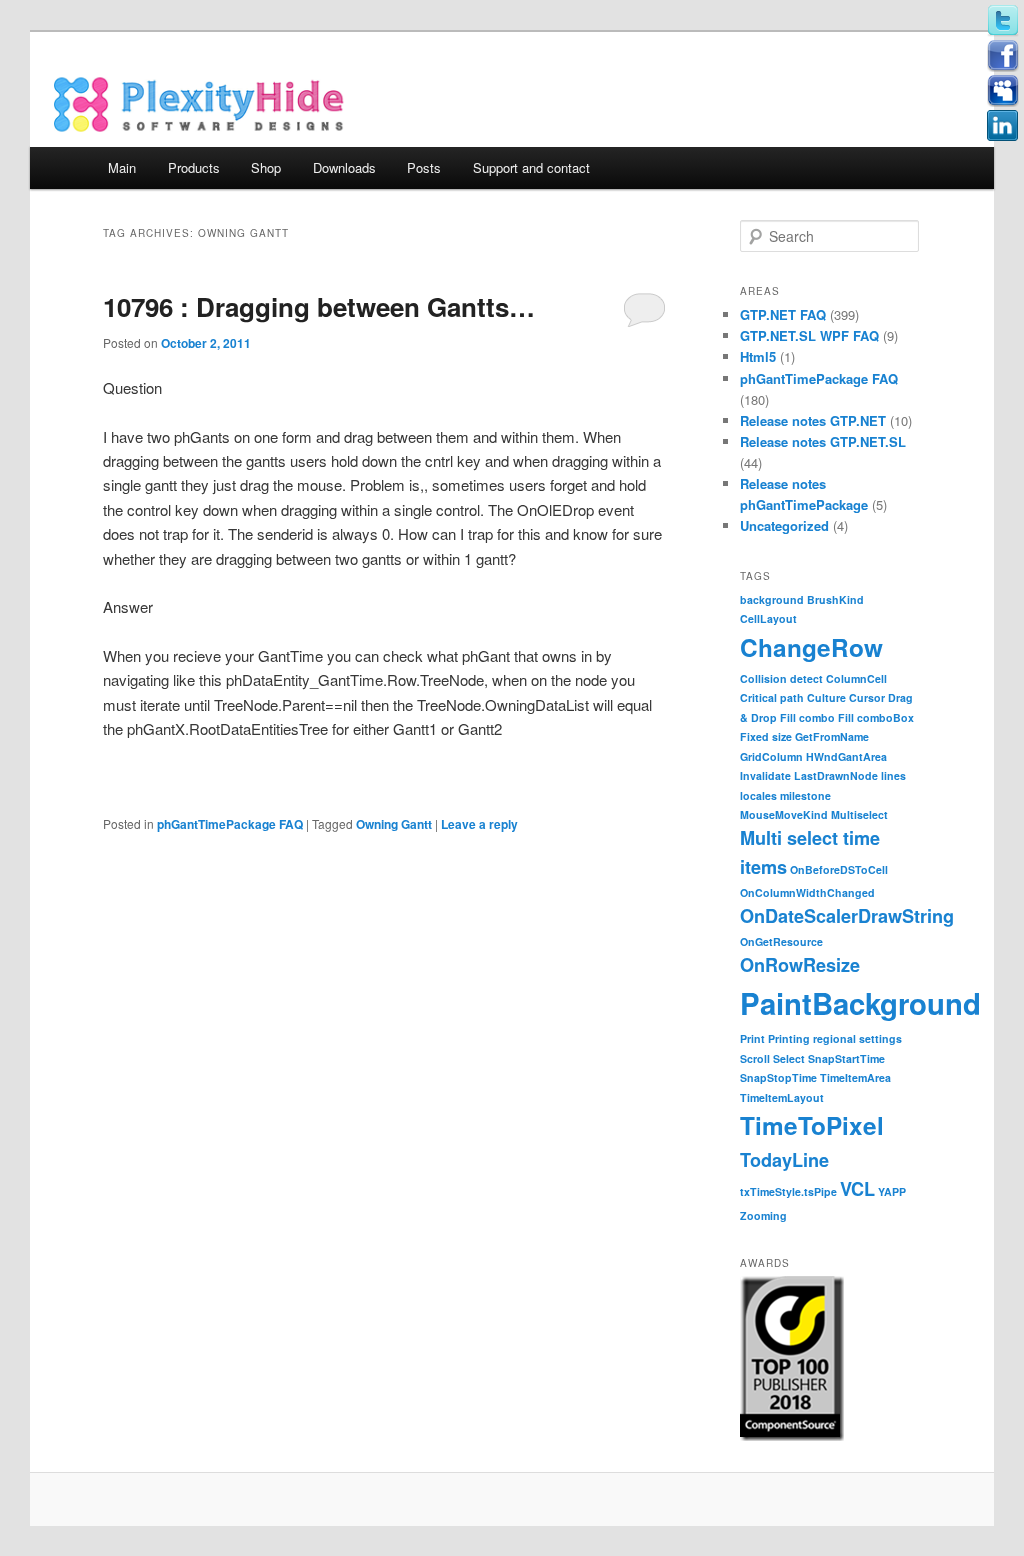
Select (789, 1058)
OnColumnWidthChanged (807, 892)
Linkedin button (1003, 126)
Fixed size (766, 736)
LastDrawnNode (836, 775)
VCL (857, 1189)
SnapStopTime (778, 1077)
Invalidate (765, 775)
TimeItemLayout (782, 1097)
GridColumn (771, 756)
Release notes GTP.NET (813, 420)
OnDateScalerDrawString (847, 916)
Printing (789, 1038)
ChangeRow (811, 647)
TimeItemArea (855, 1077)
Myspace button (1003, 91)
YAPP (892, 1191)
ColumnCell (856, 678)
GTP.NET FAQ (783, 314)
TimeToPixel (812, 1125)
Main (122, 167)
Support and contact (531, 167)
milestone (805, 795)
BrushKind (835, 599)
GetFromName (832, 736)
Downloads (344, 167)
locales (758, 795)
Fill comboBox (876, 717)
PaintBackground (860, 1003)
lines (893, 775)
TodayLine (784, 1160)
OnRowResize (800, 965)
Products (194, 167)
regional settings (857, 1038)
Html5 (758, 356)
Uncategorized (784, 525)
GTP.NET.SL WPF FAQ (809, 335)
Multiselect (859, 814)
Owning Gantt (394, 824)
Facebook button (1003, 56)
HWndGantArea (846, 756)
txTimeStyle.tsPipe (788, 1191)
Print (752, 1038)
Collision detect (781, 678)
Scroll (755, 1058)
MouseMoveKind (784, 814)
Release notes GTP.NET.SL (823, 441)
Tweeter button (1003, 21)
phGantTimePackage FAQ (230, 824)
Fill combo (807, 717)
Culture (826, 697)
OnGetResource (781, 941)
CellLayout (768, 618)
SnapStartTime (846, 1058)
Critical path (772, 697)
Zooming (763, 1215)
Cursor (867, 697)
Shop (266, 167)
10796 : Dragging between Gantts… (319, 306)
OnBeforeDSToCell (839, 869)
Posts (424, 167)
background (772, 599)
